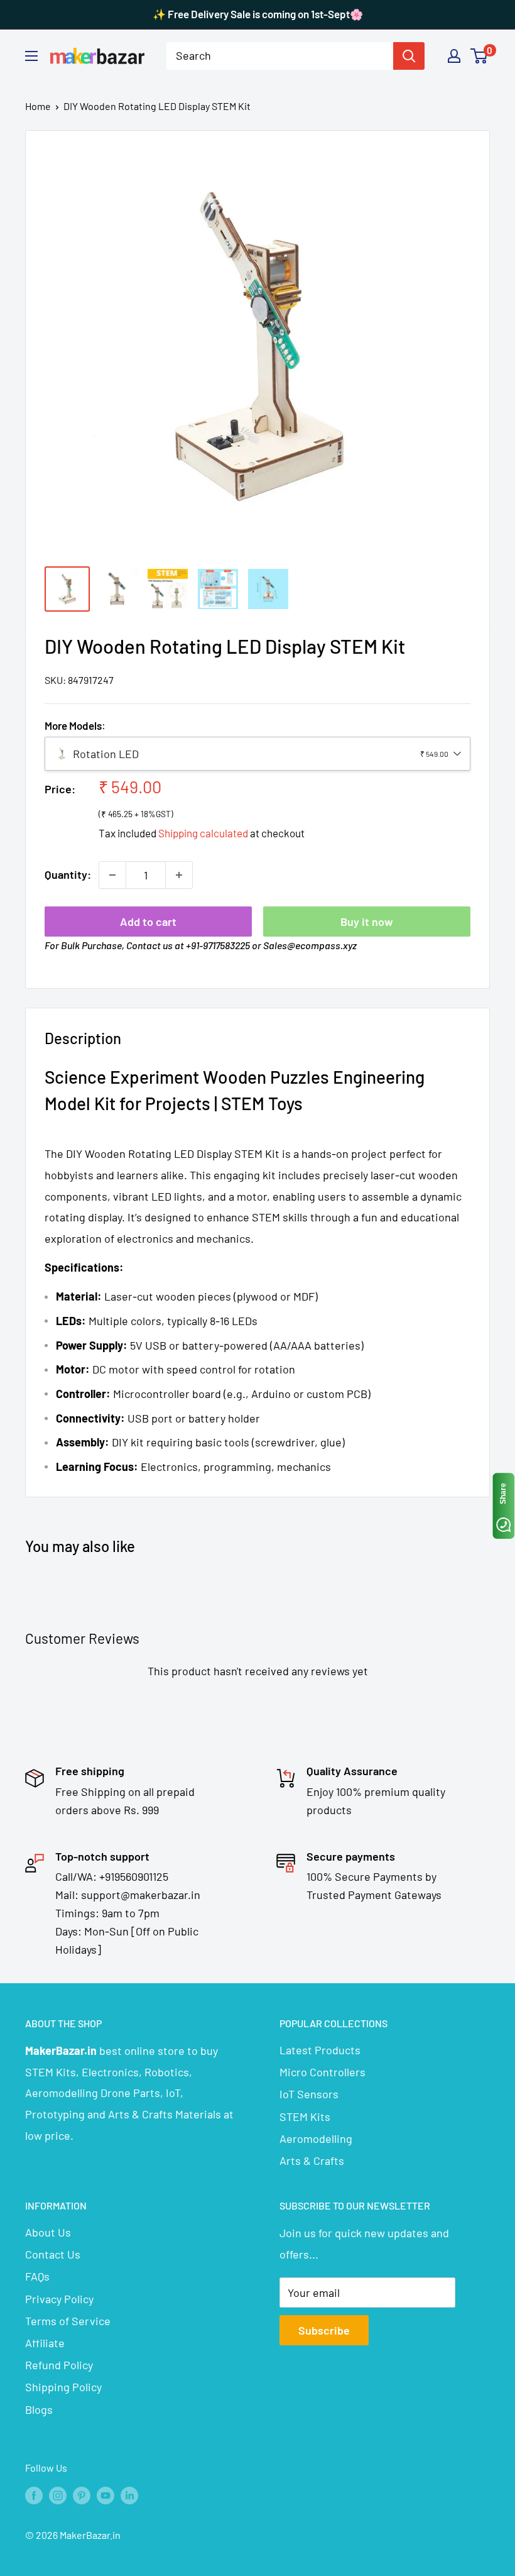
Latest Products (320, 2050)
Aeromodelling (316, 2138)
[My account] (454, 56)
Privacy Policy (59, 2299)
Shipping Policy (63, 2387)
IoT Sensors (309, 2094)
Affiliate (45, 2343)
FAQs (37, 2276)
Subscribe (324, 2330)
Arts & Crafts (312, 2160)
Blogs (39, 2409)
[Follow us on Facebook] (34, 2495)
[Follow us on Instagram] (58, 2495)
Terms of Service (68, 2321)
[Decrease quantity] (112, 875)
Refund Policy (59, 2365)
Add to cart (148, 922)
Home (38, 106)
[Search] (409, 56)
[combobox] (280, 56)
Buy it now (367, 922)
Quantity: (68, 874)
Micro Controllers (323, 2072)
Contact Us (53, 2254)
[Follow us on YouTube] (106, 2495)
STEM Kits (305, 2116)
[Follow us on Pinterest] (82, 2495)
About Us (48, 2232)
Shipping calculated (203, 833)
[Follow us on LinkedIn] (129, 2495)
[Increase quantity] (179, 875)
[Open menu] (31, 56)
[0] (480, 56)
